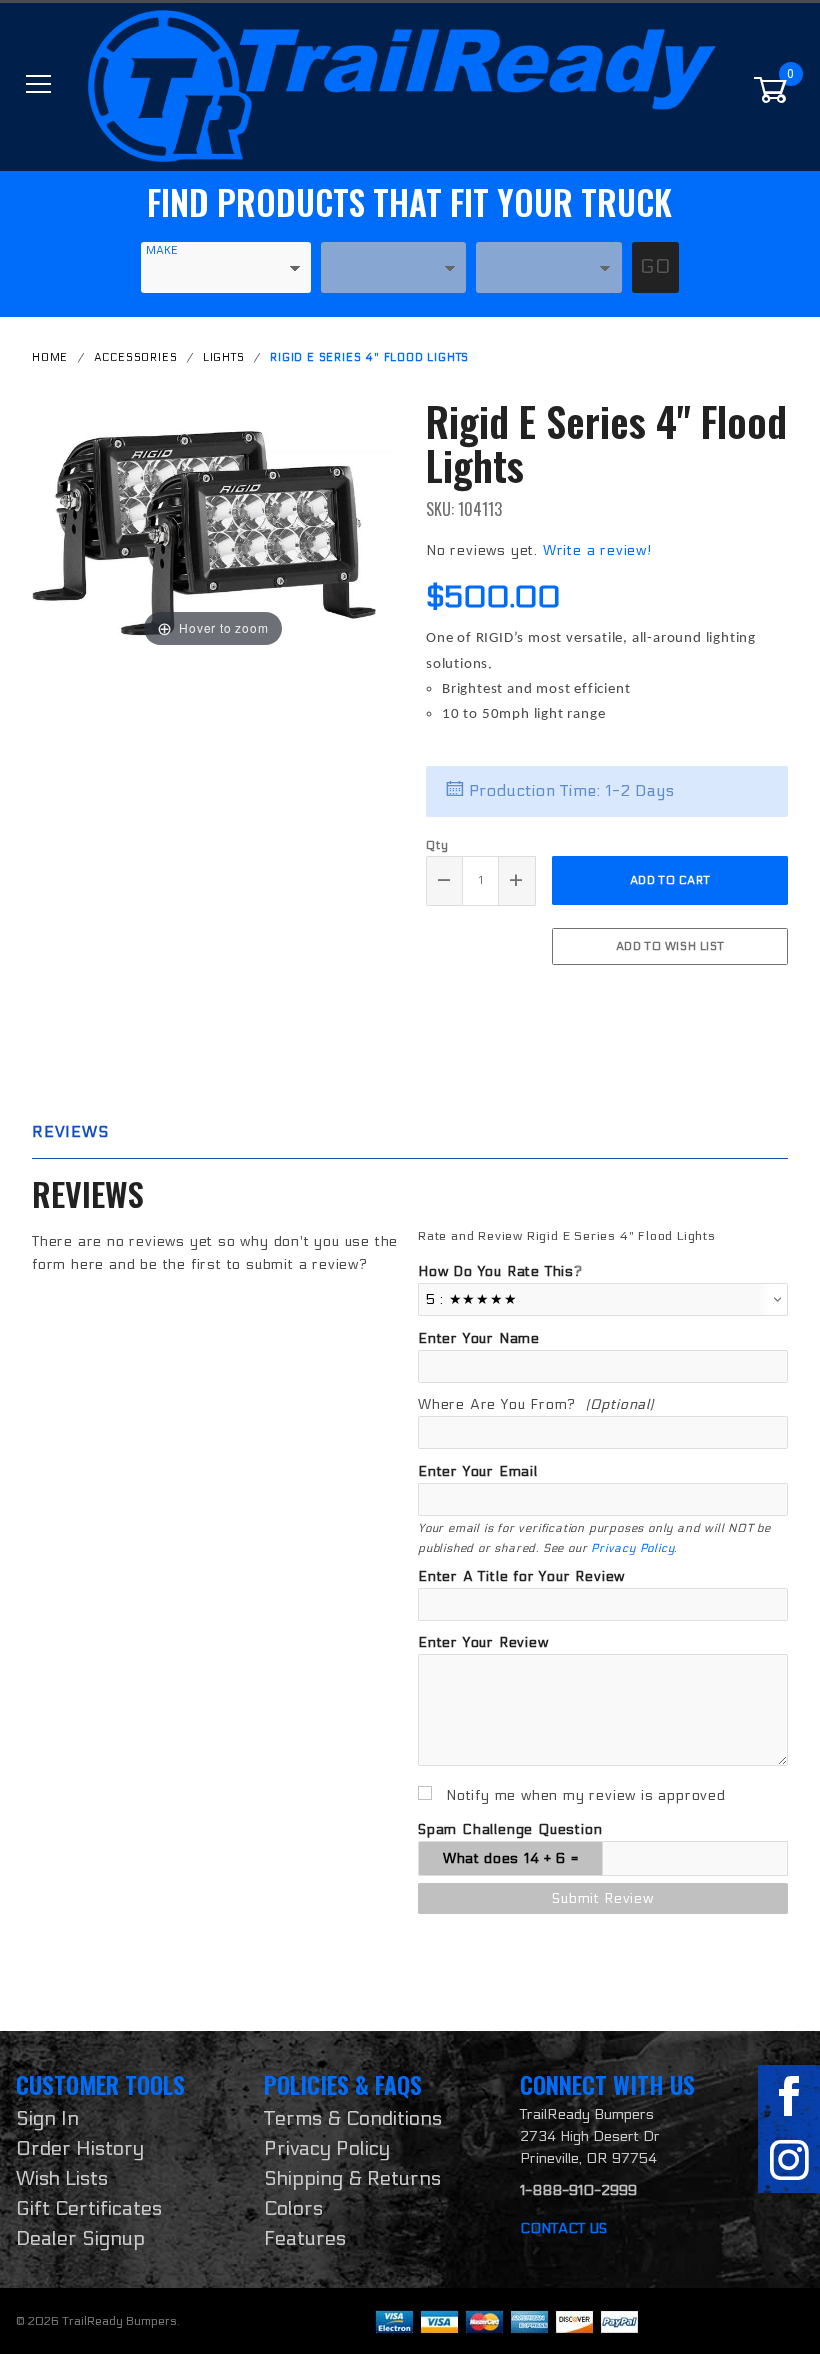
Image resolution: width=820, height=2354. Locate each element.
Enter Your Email (478, 1471)
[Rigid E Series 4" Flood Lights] (213, 524)
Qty (437, 845)
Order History (80, 2149)
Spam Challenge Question (510, 1829)
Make (162, 250)
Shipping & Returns (352, 2179)
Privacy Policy (632, 1548)
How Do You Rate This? (500, 1271)
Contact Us (563, 2228)
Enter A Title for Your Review (521, 1576)
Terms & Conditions (353, 2119)
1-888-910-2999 (578, 2190)
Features (305, 2239)
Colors (293, 2209)
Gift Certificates (89, 2209)
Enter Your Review (483, 1642)
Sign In (47, 2119)
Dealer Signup (80, 2239)
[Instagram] (789, 2161)
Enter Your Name (479, 1338)
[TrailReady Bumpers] (401, 84)
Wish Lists (62, 2179)
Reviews (70, 1131)
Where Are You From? (536, 1404)
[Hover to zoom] (213, 524)
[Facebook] (789, 2097)
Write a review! (597, 550)
